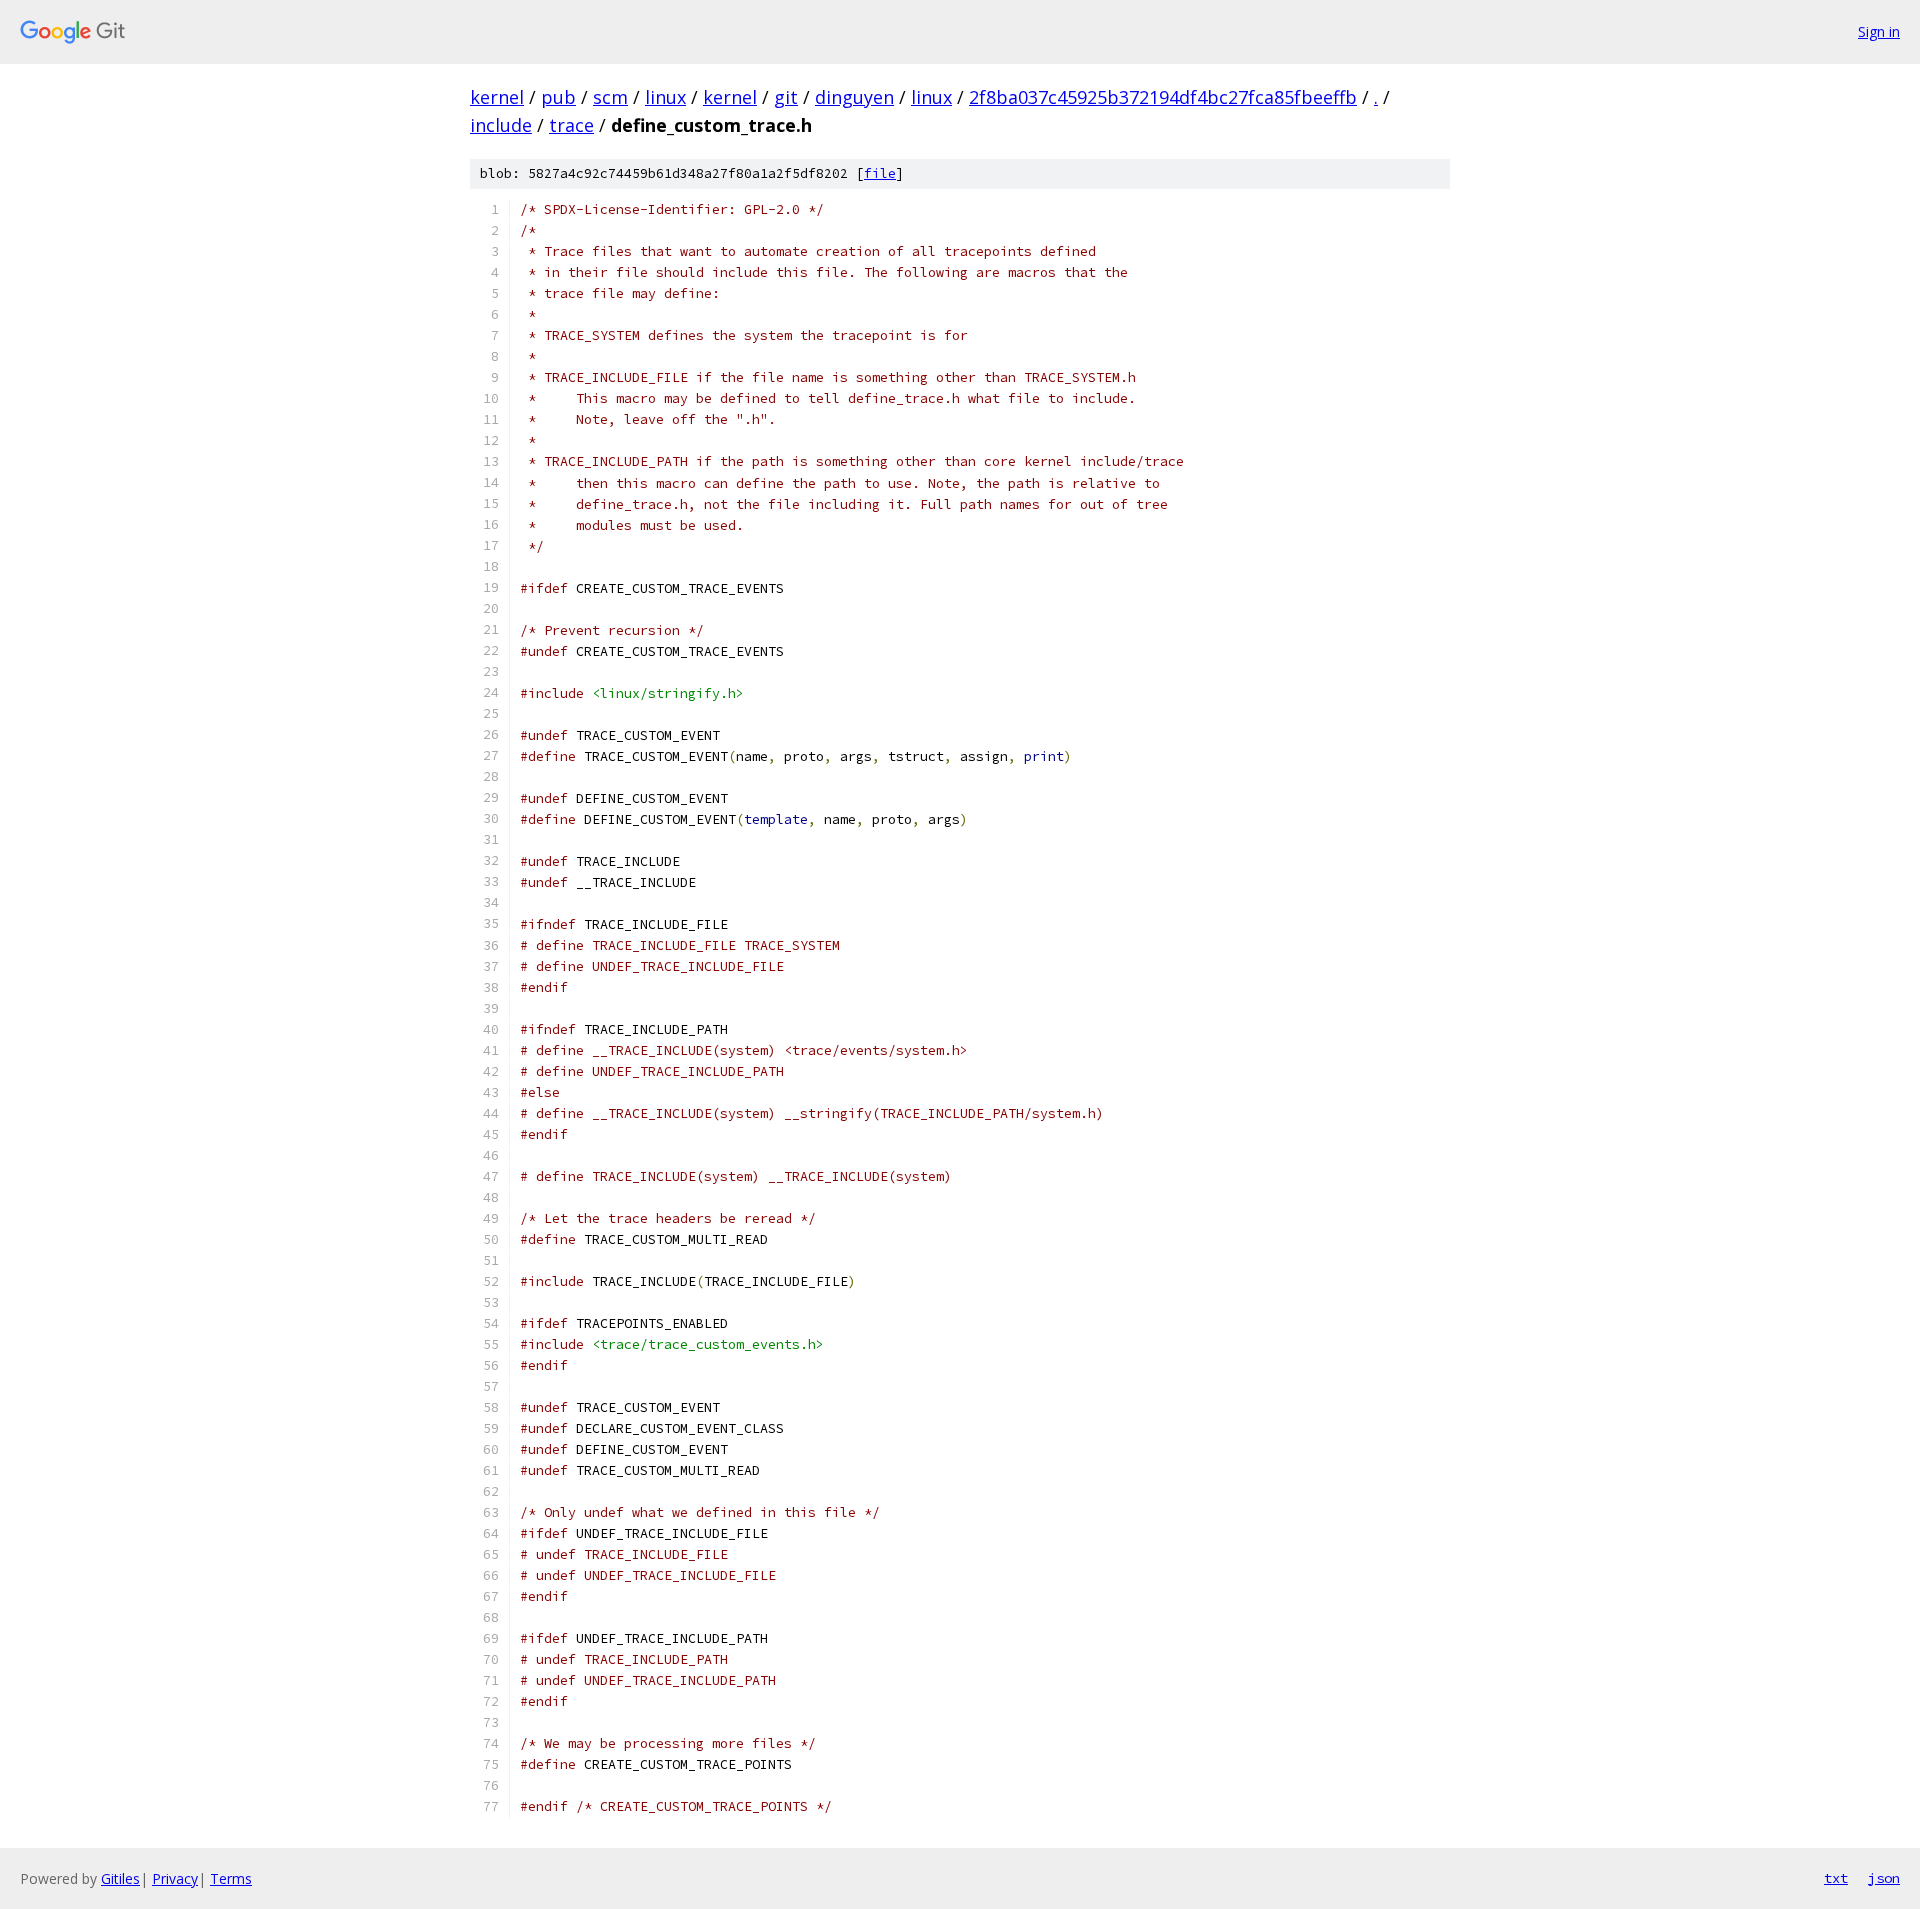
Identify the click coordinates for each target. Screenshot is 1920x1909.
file (880, 173)
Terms (231, 1878)
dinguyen (854, 97)
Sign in (1879, 31)
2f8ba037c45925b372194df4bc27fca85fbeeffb (1163, 97)
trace (571, 125)
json (1884, 1878)
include (501, 125)
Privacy (175, 1878)
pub (558, 97)
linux (665, 97)
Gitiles (120, 1878)
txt (1836, 1878)
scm (610, 97)
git (786, 97)
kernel (497, 97)
